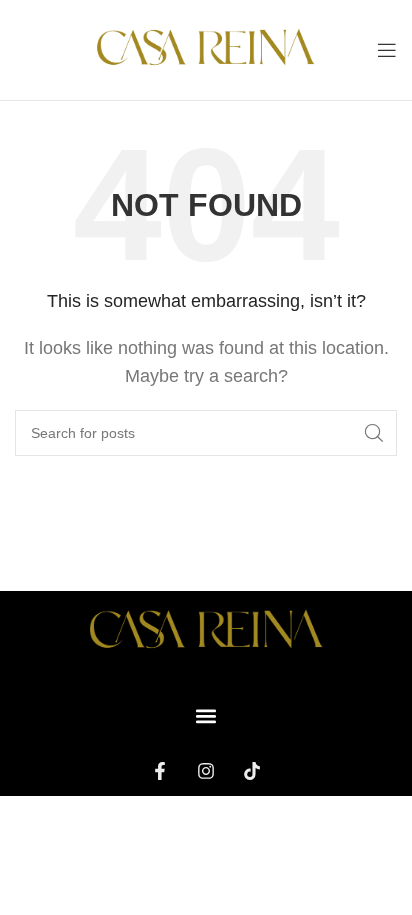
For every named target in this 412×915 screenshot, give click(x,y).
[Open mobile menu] (387, 50)
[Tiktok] (252, 771)
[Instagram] (206, 771)
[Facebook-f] (160, 771)
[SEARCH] (374, 433)
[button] (206, 716)
